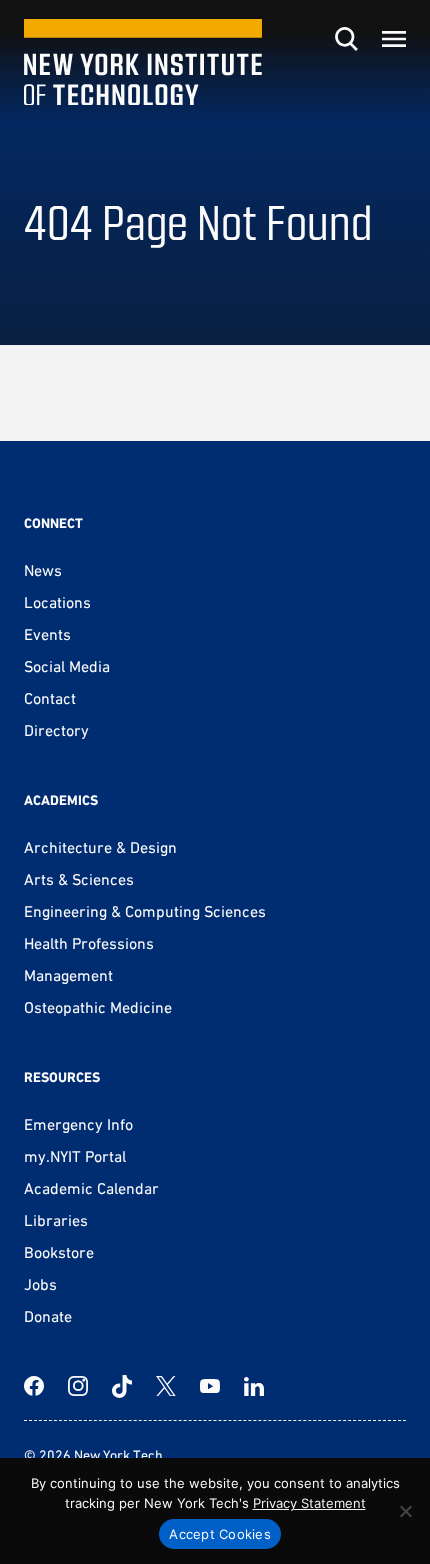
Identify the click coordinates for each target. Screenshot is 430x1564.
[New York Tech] (143, 62)
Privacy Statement (309, 1503)
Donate (48, 1316)
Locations (57, 602)
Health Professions (89, 943)
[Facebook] (34, 1386)
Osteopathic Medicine (98, 1007)
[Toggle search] (346, 39)
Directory (56, 730)
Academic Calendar (91, 1188)
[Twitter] (166, 1386)
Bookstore (59, 1252)
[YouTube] (210, 1386)
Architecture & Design (100, 847)
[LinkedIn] (254, 1386)
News (43, 570)
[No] (405, 1511)
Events (47, 634)
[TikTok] (122, 1386)
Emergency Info (78, 1124)
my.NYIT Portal (75, 1156)
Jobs (40, 1284)
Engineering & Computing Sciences (145, 911)
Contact (50, 698)
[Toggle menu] (394, 39)
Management (68, 975)
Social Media (67, 666)
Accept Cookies (220, 1534)
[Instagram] (78, 1386)
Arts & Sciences (79, 879)
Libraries (56, 1220)
